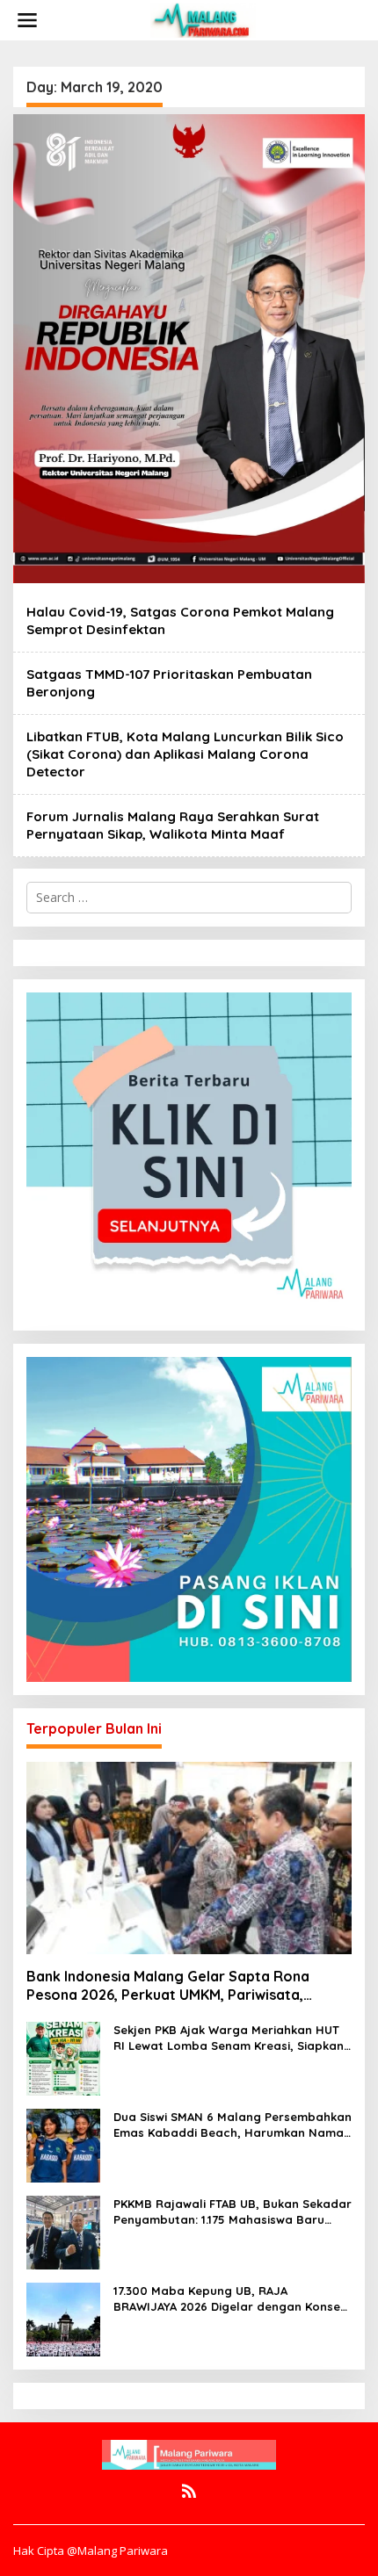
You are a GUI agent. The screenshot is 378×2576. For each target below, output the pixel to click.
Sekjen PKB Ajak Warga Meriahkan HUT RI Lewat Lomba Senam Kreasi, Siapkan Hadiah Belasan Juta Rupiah (229, 2038)
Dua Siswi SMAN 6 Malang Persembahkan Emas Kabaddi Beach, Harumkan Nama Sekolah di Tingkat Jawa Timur (233, 2125)
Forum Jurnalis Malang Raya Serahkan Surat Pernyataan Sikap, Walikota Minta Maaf (173, 825)
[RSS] (189, 2491)
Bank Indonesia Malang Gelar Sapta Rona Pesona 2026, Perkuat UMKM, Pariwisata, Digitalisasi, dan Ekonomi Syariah (168, 1986)
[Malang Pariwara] (203, 19)
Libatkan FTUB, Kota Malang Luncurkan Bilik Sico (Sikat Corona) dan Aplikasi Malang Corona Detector (185, 754)
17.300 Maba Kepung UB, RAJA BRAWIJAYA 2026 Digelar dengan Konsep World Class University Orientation (231, 2299)
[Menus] (27, 20)
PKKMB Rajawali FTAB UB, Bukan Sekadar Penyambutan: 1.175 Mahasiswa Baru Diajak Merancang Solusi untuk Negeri (233, 2212)
